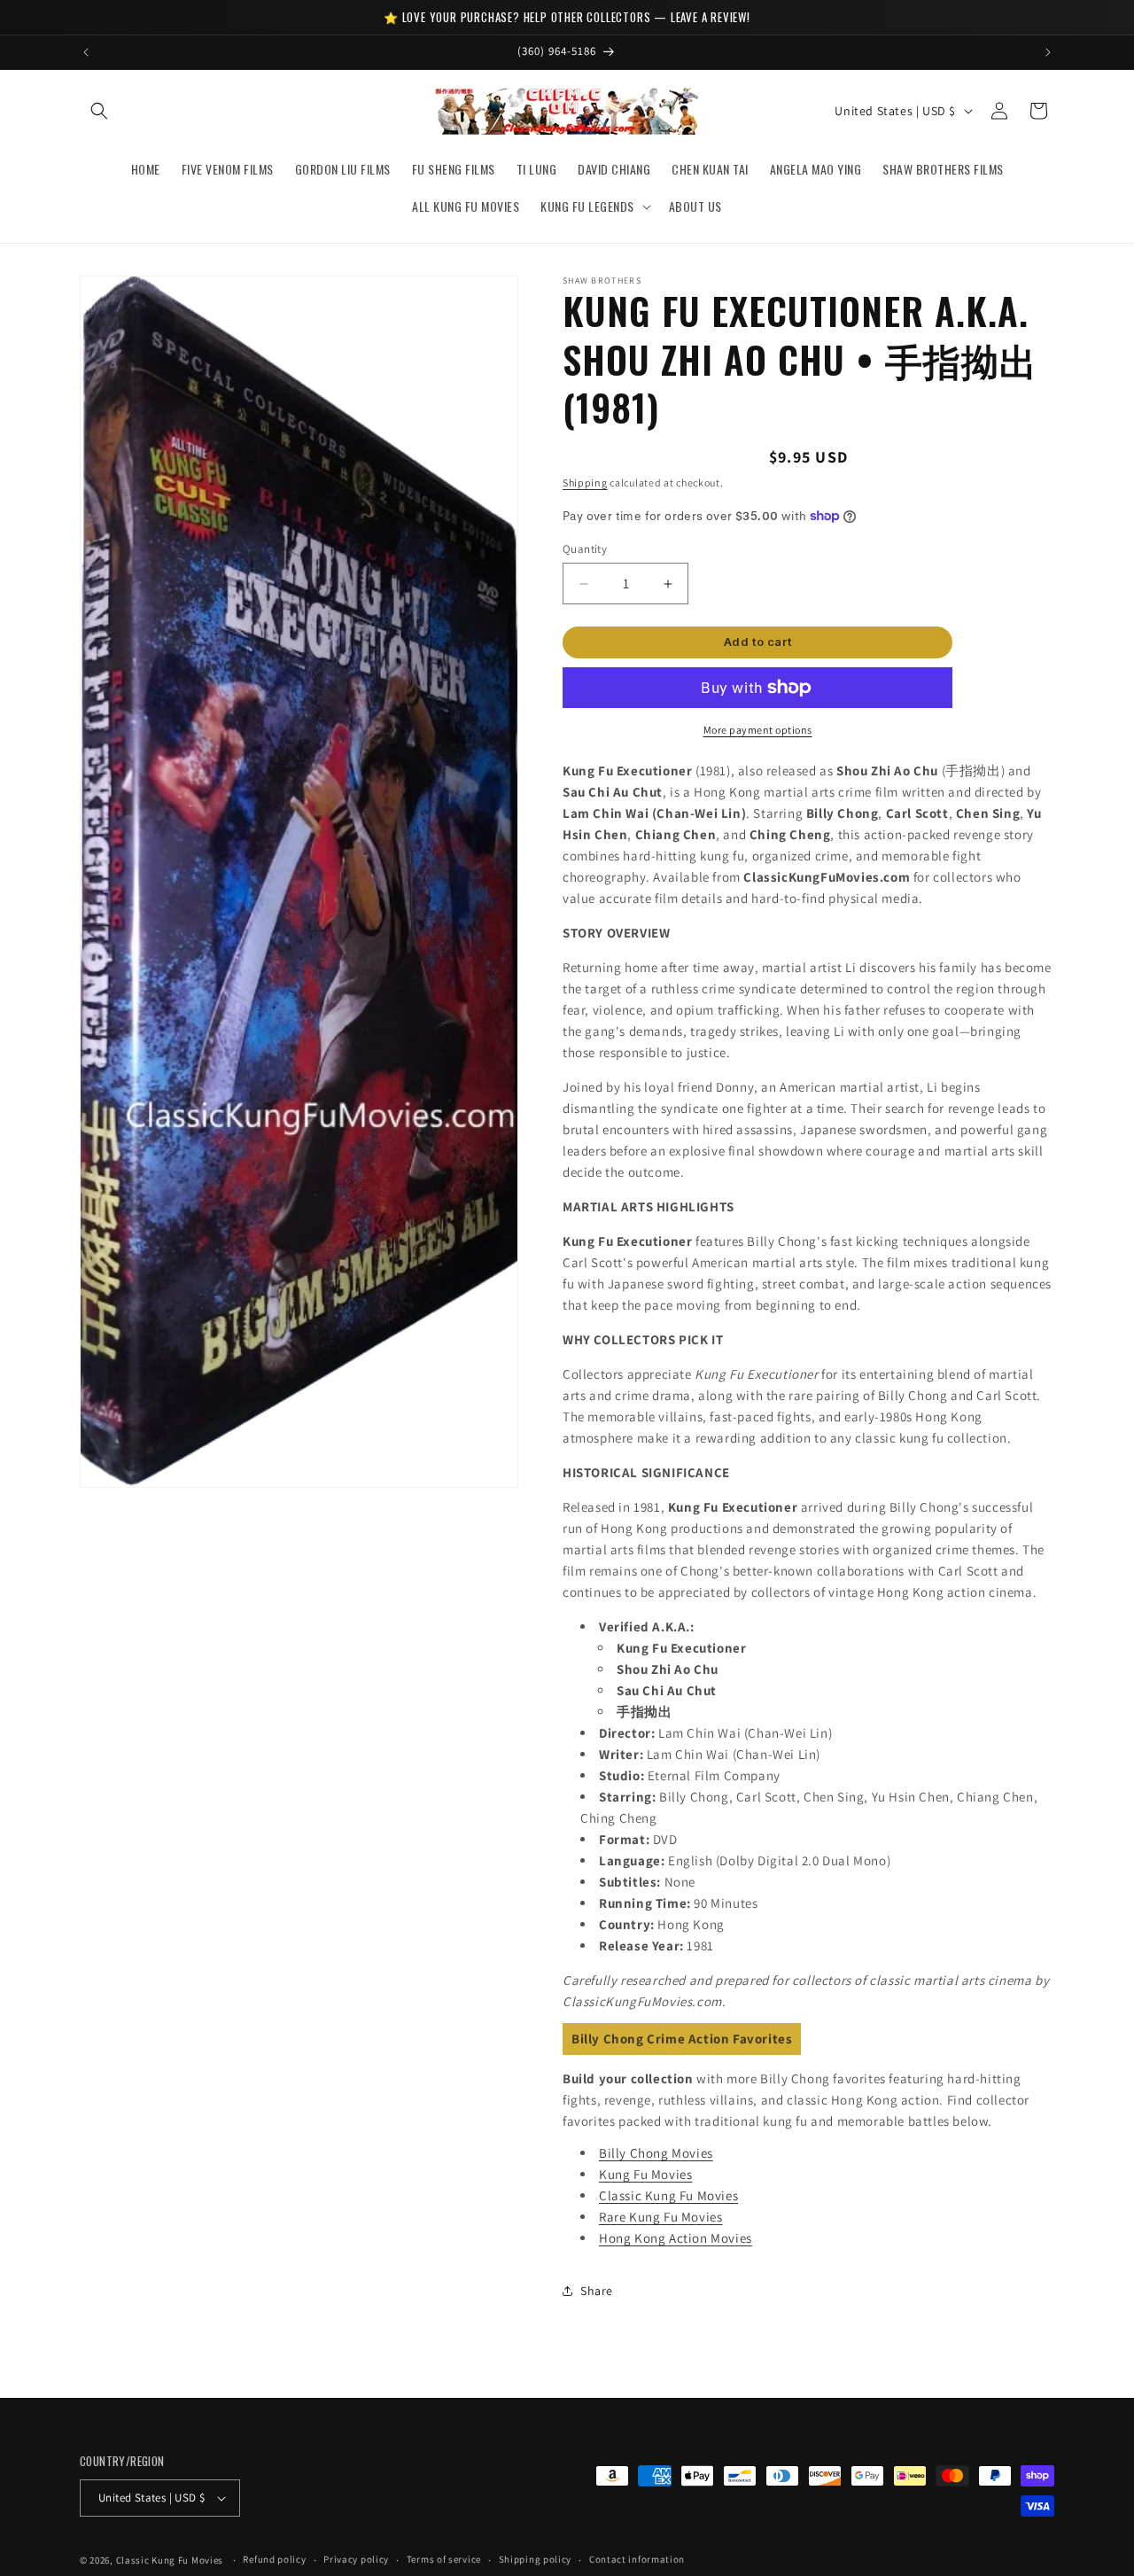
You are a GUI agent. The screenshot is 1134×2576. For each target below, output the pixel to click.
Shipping (585, 483)
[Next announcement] (1048, 52)
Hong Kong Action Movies (676, 2238)
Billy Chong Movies (656, 2153)
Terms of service (444, 2559)
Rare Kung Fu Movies (660, 2217)
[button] (99, 111)
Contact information (637, 2559)
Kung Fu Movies (645, 2174)
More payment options (758, 730)
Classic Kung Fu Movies (668, 2195)
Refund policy (274, 2559)
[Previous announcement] (86, 52)
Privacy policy (356, 2559)
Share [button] (597, 2291)
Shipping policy (536, 2559)
